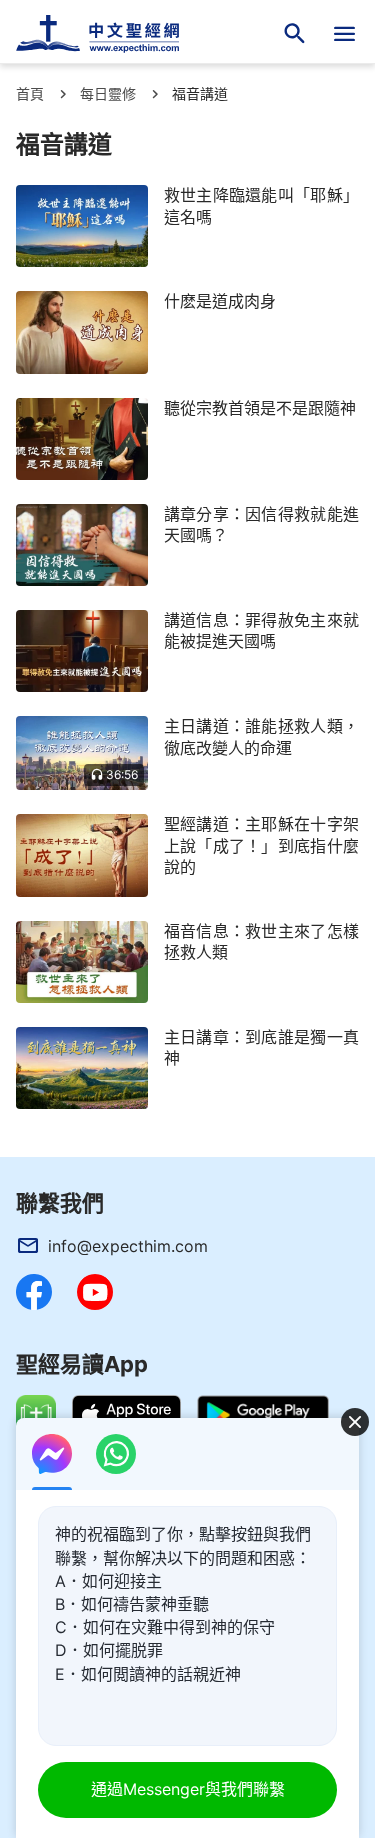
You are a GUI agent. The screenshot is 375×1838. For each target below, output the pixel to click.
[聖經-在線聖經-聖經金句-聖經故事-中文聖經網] (110, 34)
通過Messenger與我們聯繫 (188, 1789)
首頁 (30, 93)
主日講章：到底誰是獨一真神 (261, 1047)
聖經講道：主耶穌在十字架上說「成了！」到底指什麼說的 (261, 845)
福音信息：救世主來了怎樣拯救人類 (261, 941)
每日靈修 (108, 93)
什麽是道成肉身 (220, 301)
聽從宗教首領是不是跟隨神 (260, 408)
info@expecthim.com (128, 1246)
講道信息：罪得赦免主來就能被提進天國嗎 (261, 630)
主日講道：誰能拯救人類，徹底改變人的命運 (261, 736)
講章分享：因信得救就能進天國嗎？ (261, 524)
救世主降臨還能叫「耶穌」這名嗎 (261, 205)
